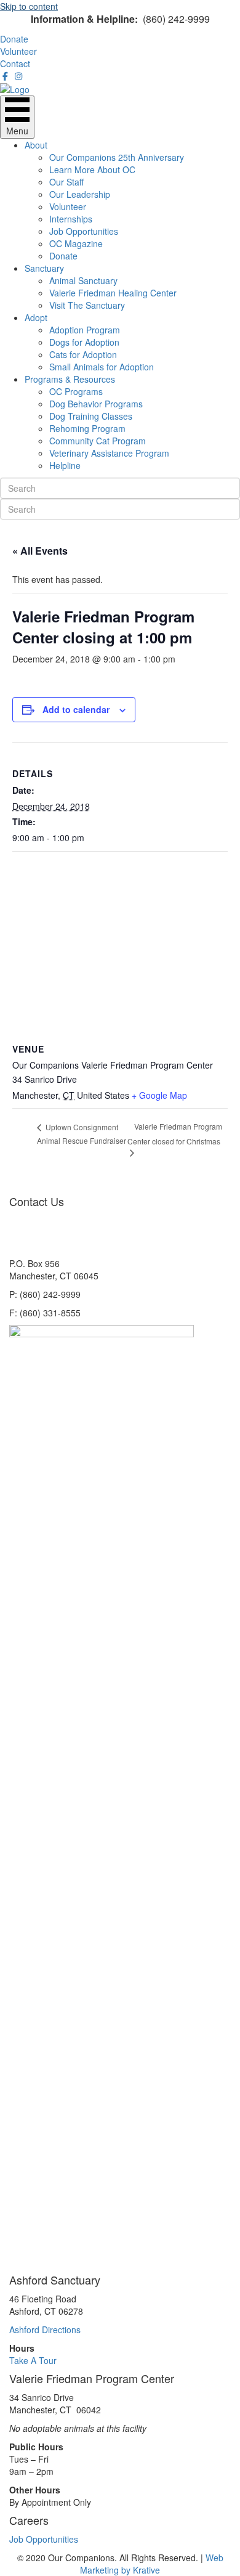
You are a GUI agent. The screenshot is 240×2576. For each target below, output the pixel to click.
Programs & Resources (70, 379)
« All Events (40, 551)
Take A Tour (33, 2360)
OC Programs (76, 391)
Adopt (36, 317)
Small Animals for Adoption (102, 367)
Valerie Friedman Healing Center (113, 293)
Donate (63, 256)
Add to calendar (76, 709)
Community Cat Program (98, 441)
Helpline (65, 465)
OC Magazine (76, 243)
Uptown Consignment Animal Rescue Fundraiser (82, 1134)
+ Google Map (159, 1095)
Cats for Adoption (83, 354)
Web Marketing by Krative (152, 2564)
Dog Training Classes (91, 416)
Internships (71, 219)
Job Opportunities (84, 231)
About (36, 145)
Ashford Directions (45, 2329)
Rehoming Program (87, 428)
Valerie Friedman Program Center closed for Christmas (175, 1133)
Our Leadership (80, 194)
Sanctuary (44, 268)
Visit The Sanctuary (87, 305)
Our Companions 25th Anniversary (117, 157)
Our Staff (66, 182)
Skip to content (29, 6)
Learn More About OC (92, 169)
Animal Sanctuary (83, 280)
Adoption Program (85, 330)
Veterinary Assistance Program (109, 453)
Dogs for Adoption (84, 342)
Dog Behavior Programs (96, 404)
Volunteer (68, 206)
